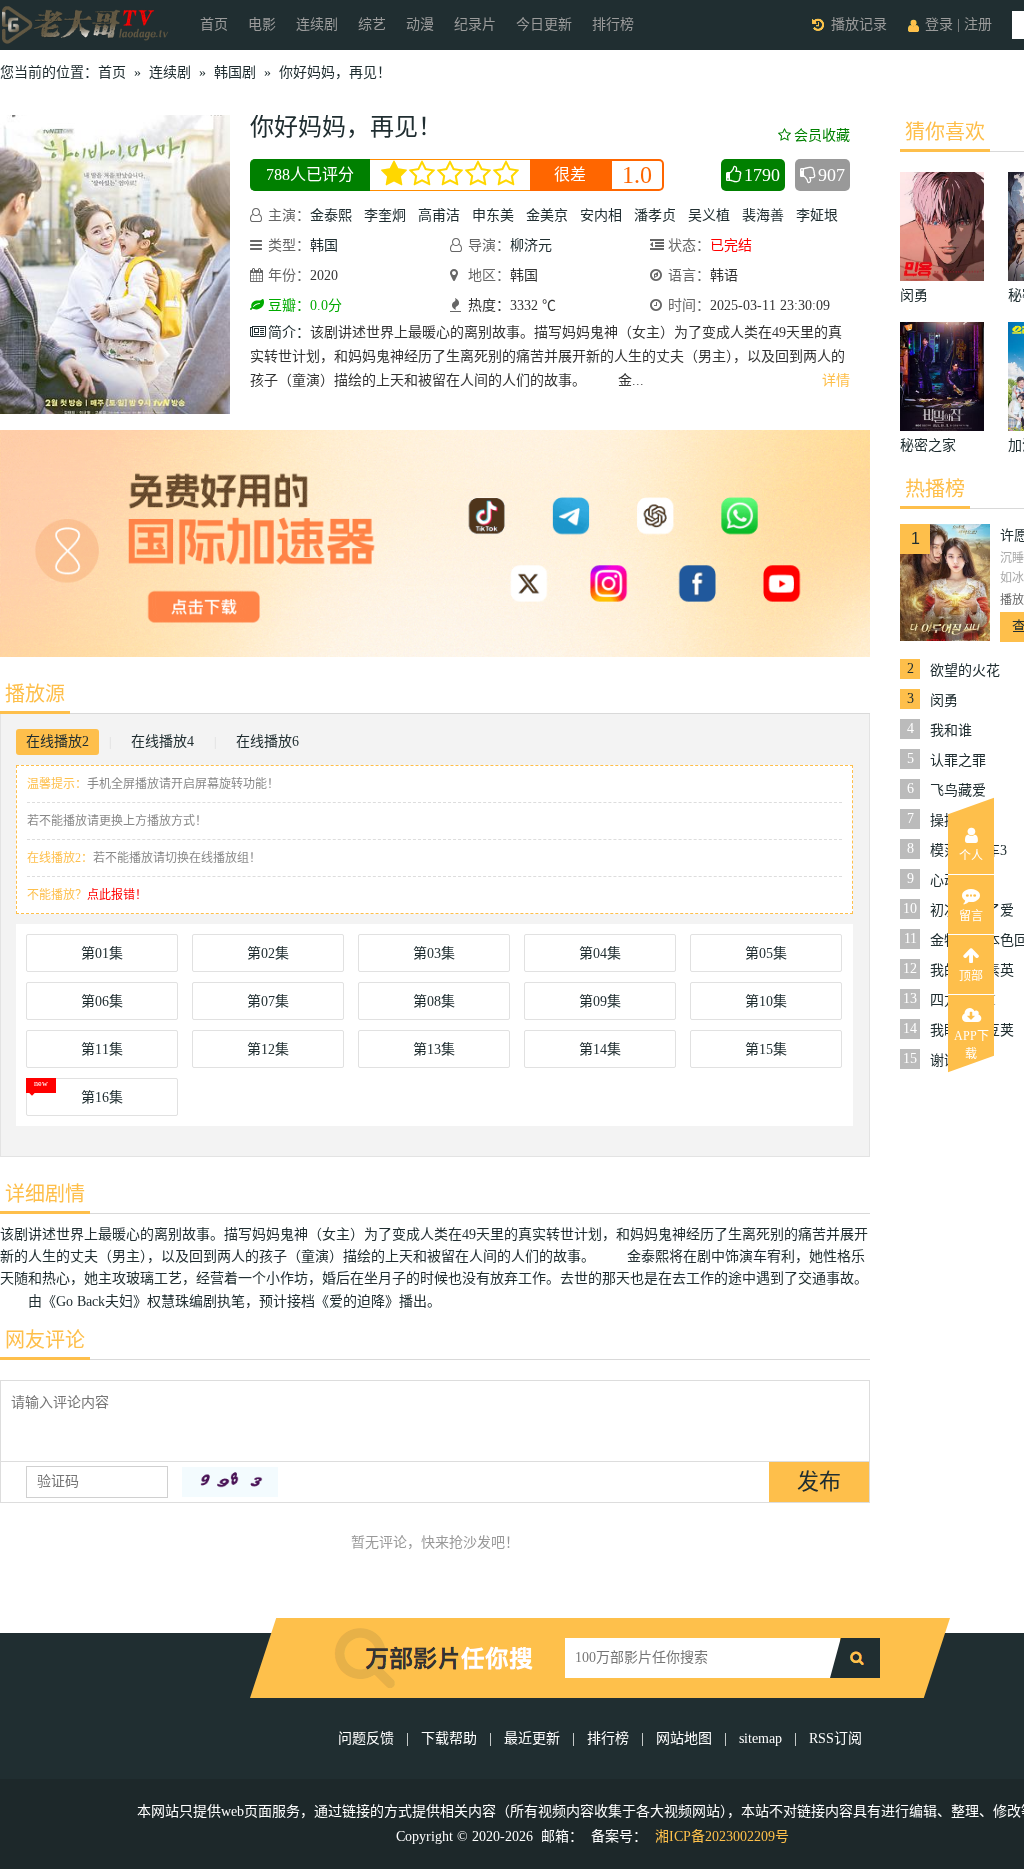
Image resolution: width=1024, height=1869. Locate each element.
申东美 (493, 215)
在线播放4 (162, 741)
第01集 (102, 953)
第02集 (268, 953)
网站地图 (684, 1738)
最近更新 (532, 1738)
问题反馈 (368, 1738)
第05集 (766, 953)
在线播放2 (57, 741)
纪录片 (475, 24)
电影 (262, 24)
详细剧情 (45, 1194)
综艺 (372, 24)
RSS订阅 (835, 1738)
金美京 (547, 215)
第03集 (434, 953)
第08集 (434, 1001)
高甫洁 (439, 215)
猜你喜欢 (945, 132)
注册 (978, 24)
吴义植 (709, 215)
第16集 (102, 1097)
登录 (939, 24)
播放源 (35, 694)
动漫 (420, 24)
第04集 (600, 953)
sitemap (760, 1738)
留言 (971, 916)
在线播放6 (267, 741)
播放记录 (859, 24)
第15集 (766, 1049)
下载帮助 (449, 1738)
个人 (971, 856)
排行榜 (613, 24)
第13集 (434, 1049)
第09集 (600, 1001)
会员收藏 (822, 135)
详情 (836, 380)
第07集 (268, 1001)
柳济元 (531, 245)
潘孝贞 (655, 215)
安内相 (601, 215)
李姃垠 (817, 215)
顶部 (971, 976)
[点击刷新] (230, 1482)
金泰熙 (331, 215)
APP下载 (971, 1042)
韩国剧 (235, 72)
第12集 (268, 1049)
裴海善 (763, 215)
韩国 (324, 245)
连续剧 (317, 24)
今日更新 (544, 24)
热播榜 (935, 489)
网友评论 (45, 1340)
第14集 (600, 1049)
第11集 (102, 1049)
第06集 (102, 1001)
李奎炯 (385, 215)
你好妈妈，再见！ (335, 72)
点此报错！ (117, 895)
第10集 (766, 1001)
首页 (214, 24)
